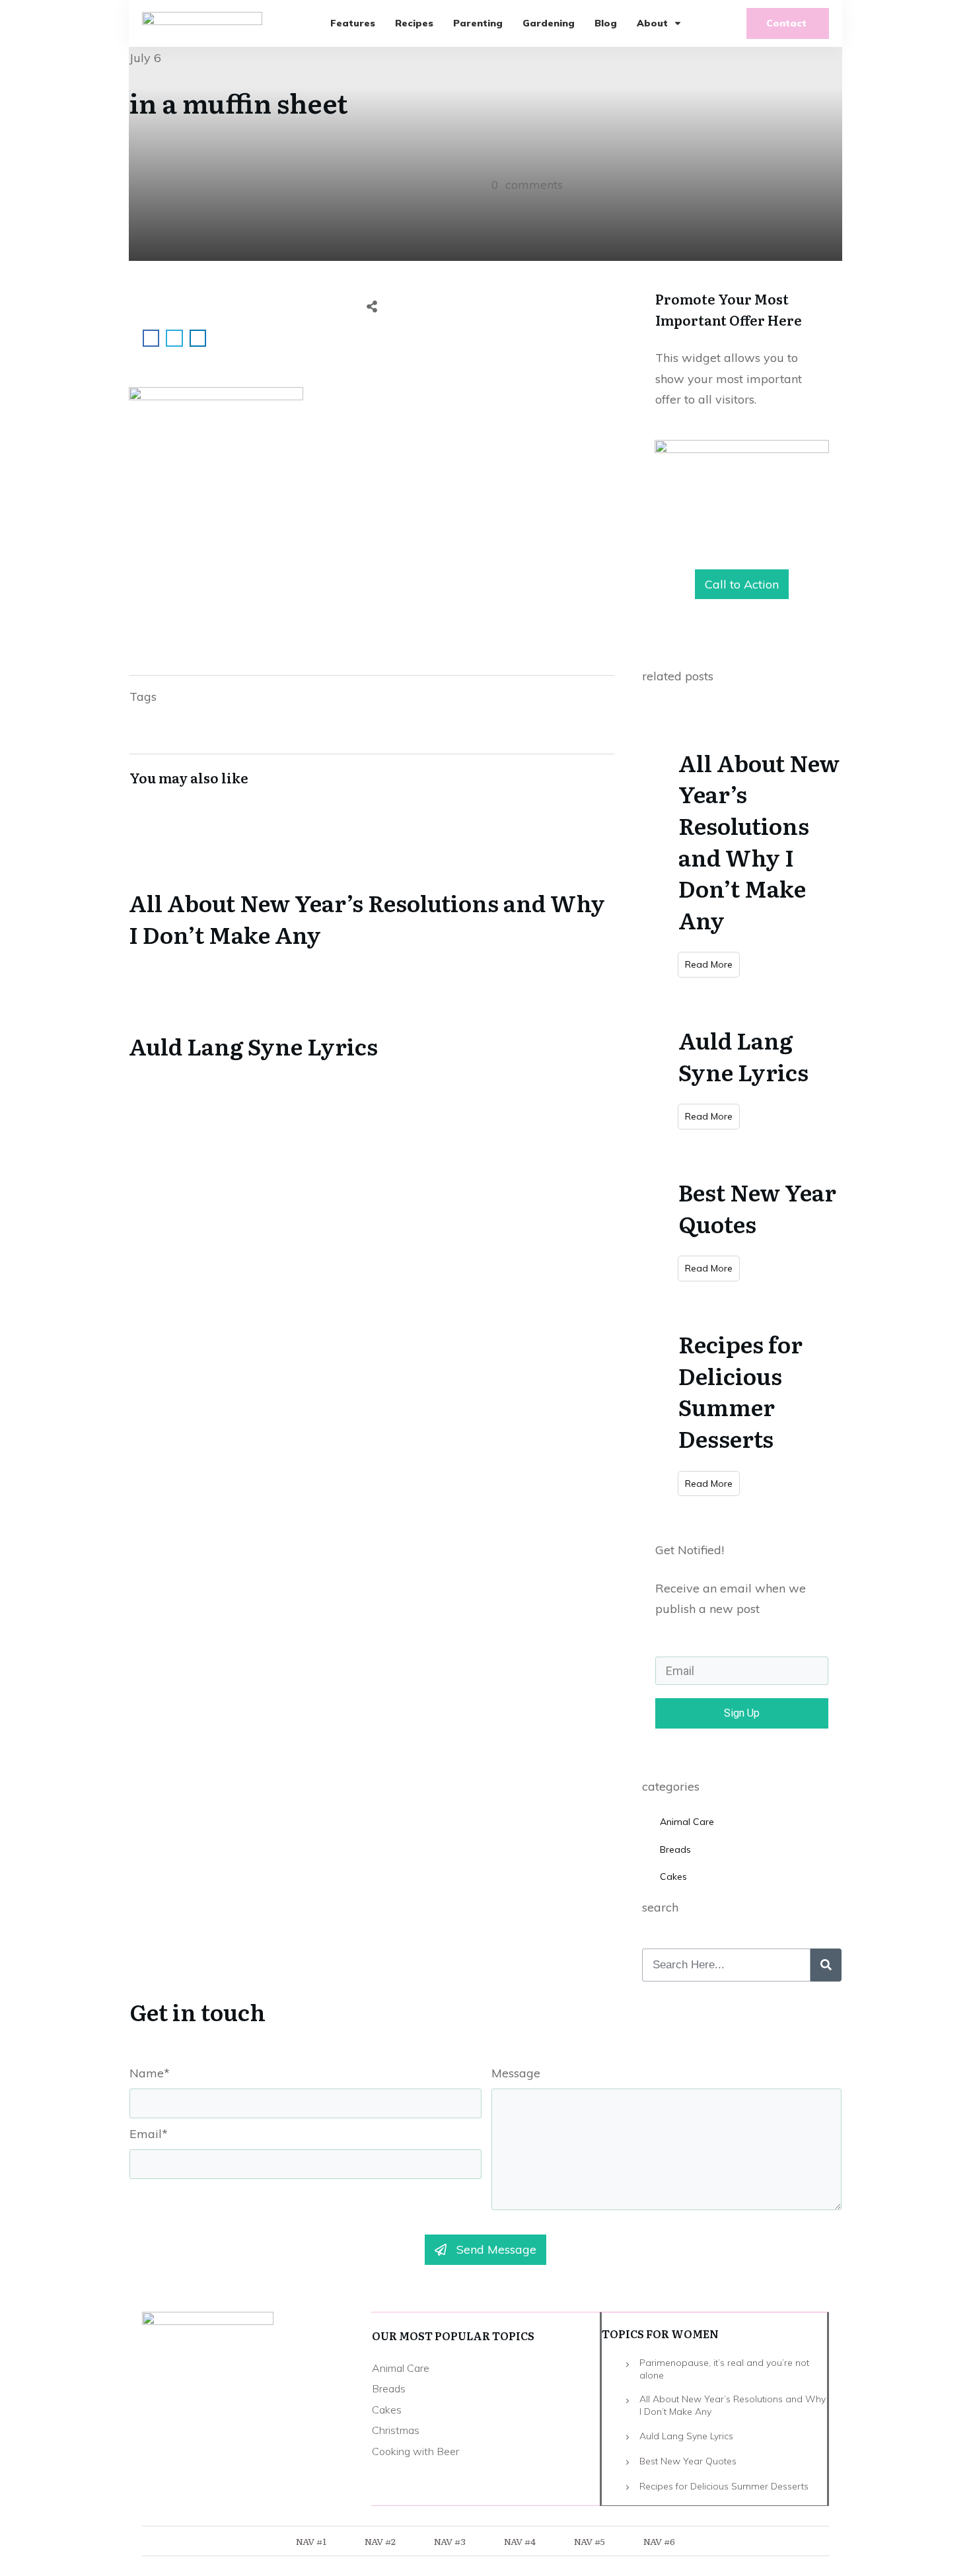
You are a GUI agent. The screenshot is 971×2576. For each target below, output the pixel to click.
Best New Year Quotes (757, 1207)
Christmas (396, 2430)
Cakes (673, 1877)
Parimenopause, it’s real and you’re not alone (724, 2369)
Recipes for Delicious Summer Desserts (740, 1391)
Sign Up (742, 1713)
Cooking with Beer (415, 2451)
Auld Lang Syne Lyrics (372, 1016)
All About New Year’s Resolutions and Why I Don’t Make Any (372, 888)
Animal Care (687, 1822)
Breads (675, 1849)
